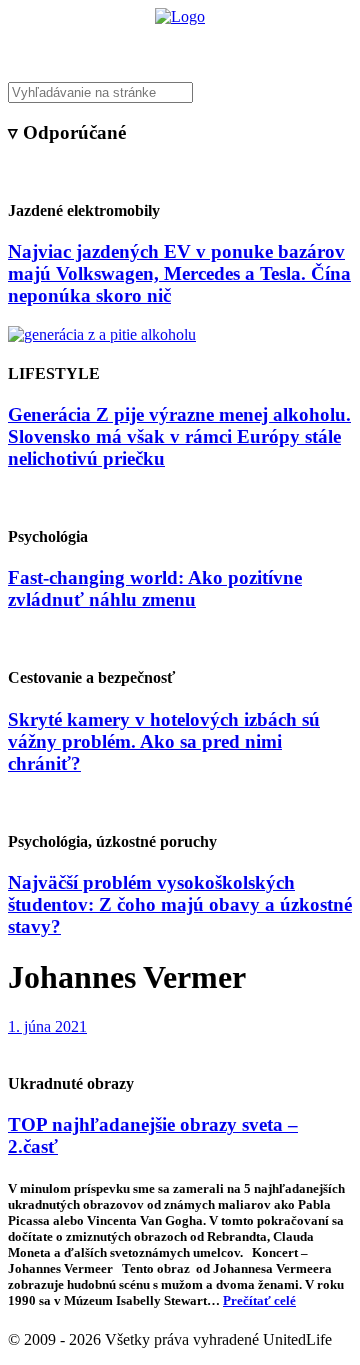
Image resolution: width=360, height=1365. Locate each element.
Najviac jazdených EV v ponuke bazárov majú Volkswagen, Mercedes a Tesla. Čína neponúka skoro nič (179, 273)
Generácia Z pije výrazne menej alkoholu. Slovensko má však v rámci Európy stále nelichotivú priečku (179, 436)
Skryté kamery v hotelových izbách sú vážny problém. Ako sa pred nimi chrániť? (164, 741)
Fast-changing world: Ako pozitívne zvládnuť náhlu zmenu (155, 588)
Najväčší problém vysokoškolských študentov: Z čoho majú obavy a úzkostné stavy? (180, 904)
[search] (180, 92)
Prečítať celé (259, 1300)
